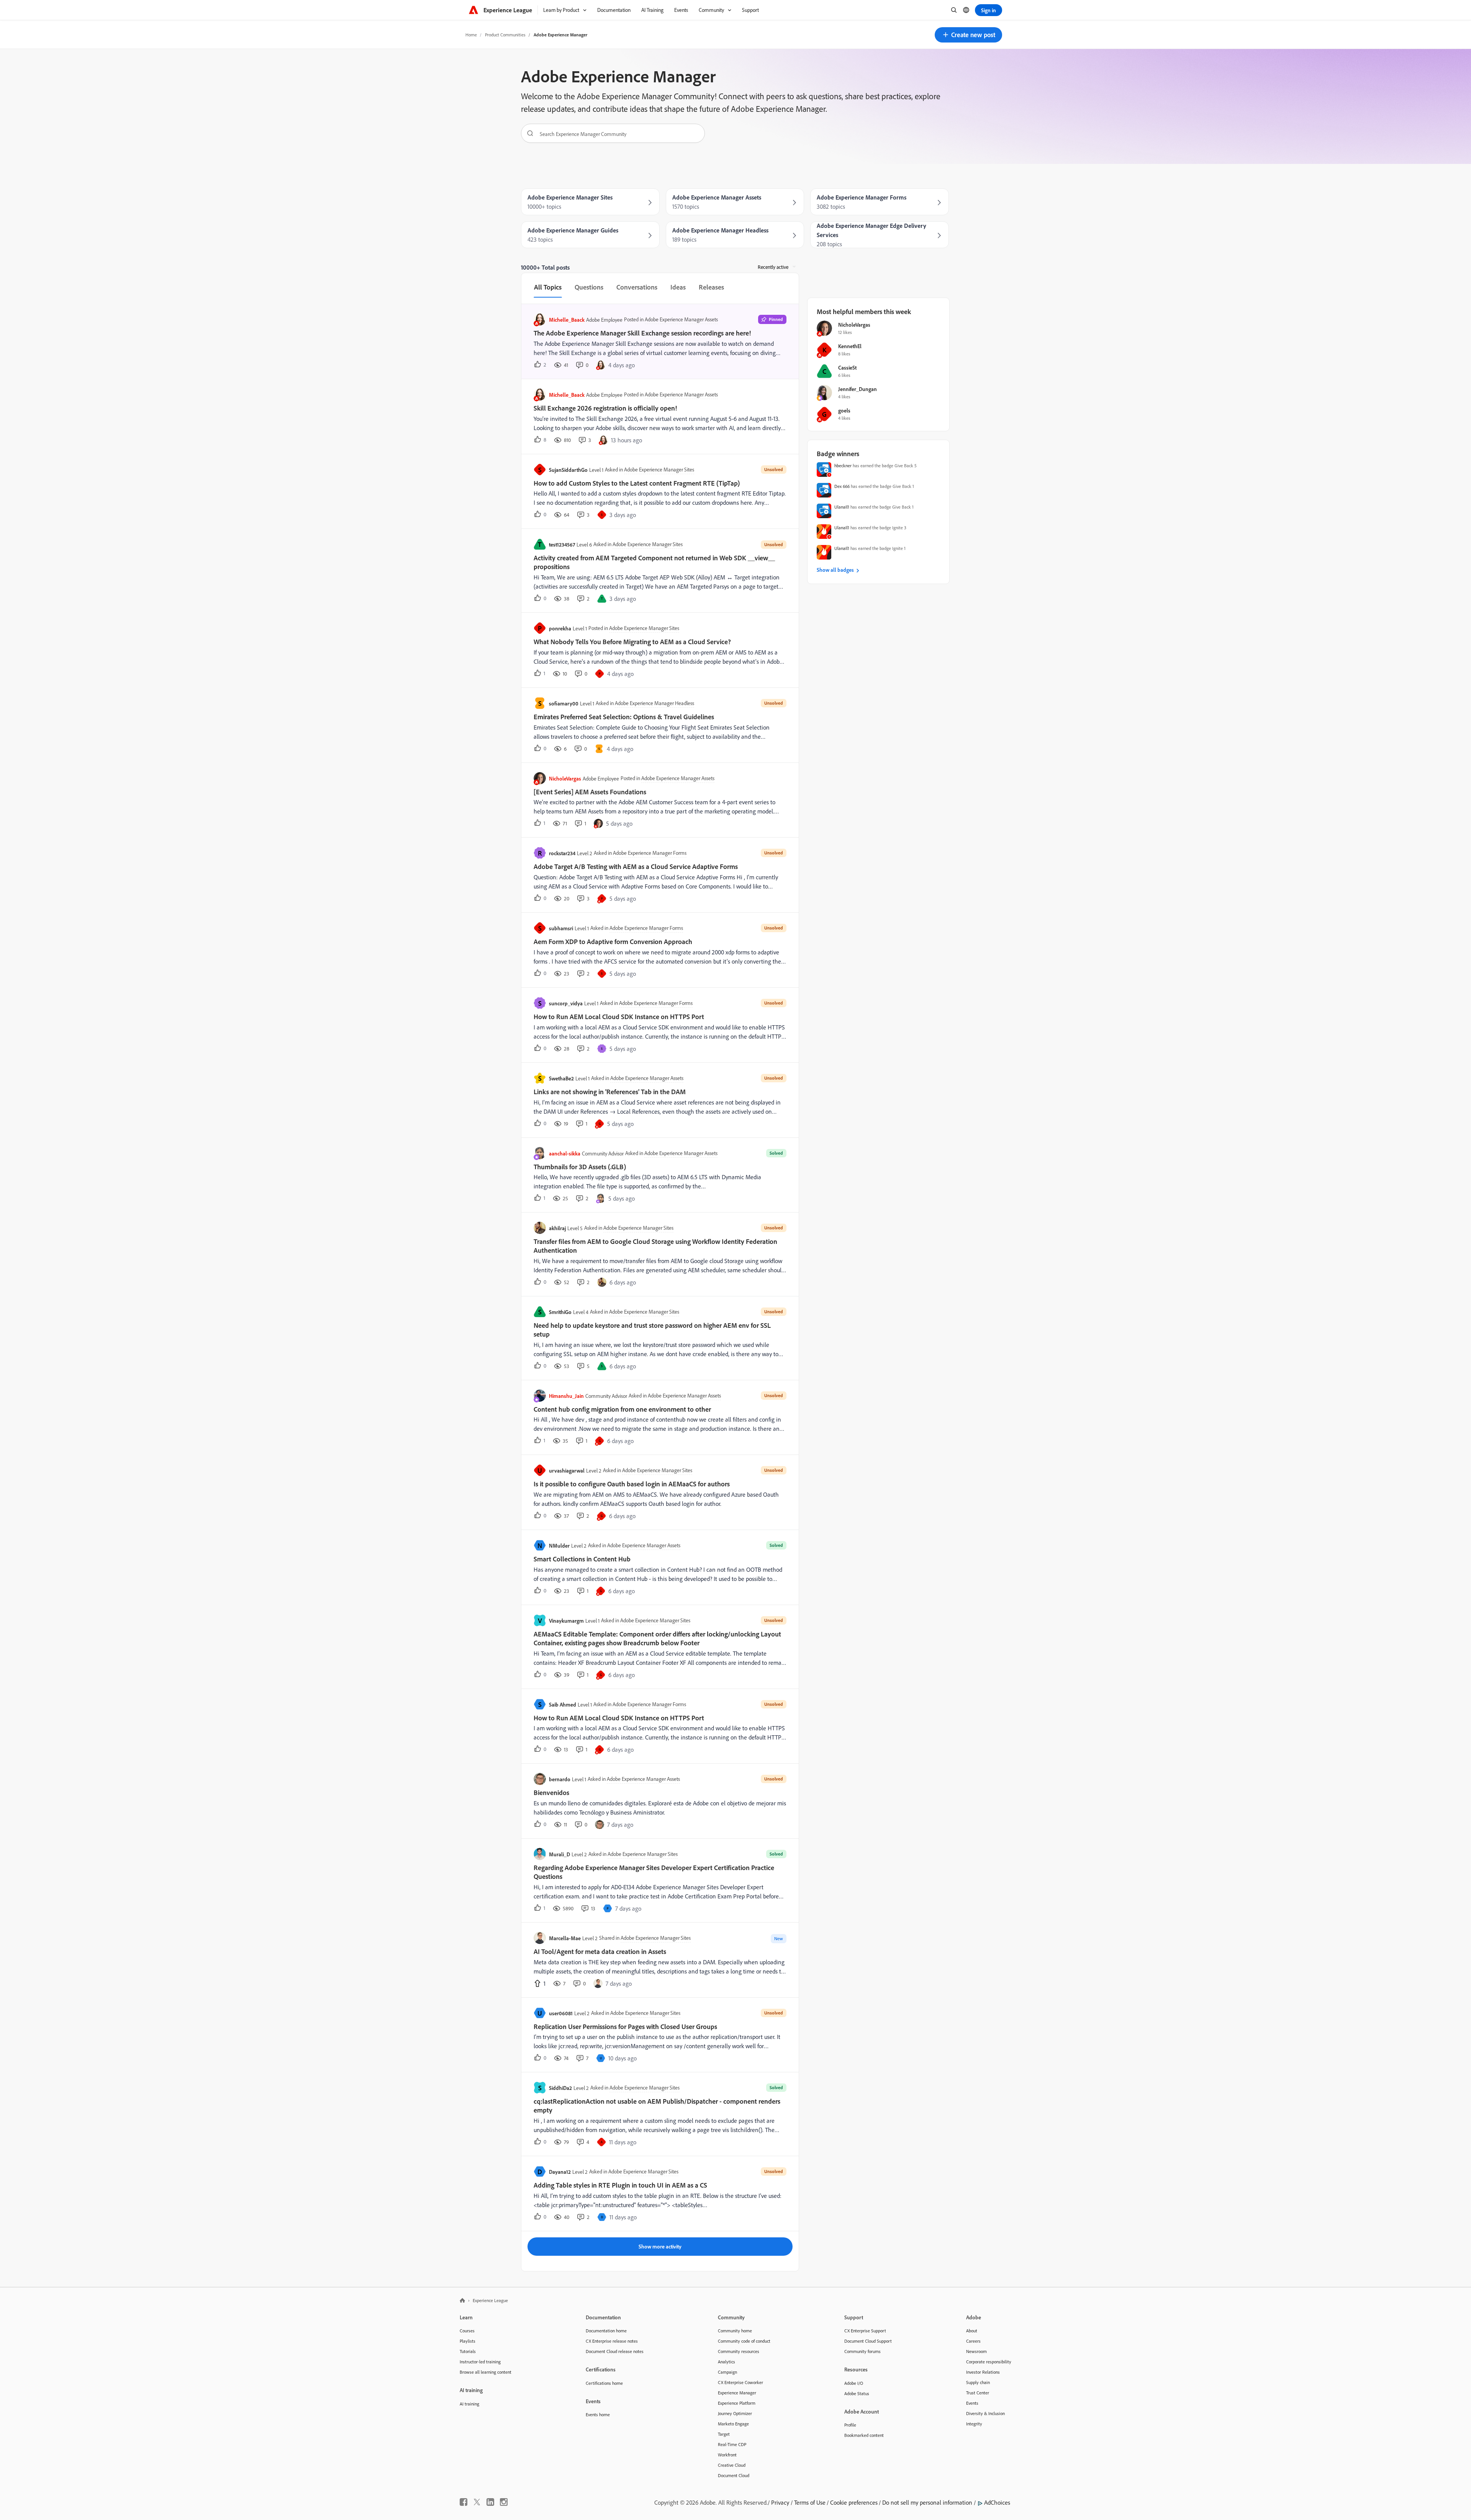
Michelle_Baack (567, 320)
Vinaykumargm (566, 1621)
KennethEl (850, 346)
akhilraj (557, 1228)
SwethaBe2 (561, 1078)
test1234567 (562, 544)
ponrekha (560, 628)
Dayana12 (560, 2172)
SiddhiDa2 (560, 2088)
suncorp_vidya (566, 1003)
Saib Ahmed (563, 1704)
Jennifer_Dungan (858, 389)
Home (471, 35)
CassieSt (847, 367)
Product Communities (505, 35)
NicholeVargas (565, 778)
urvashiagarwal (567, 1470)
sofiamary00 (564, 703)
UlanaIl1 (842, 507)
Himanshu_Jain (566, 1396)
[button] (968, 35)
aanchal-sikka (565, 1153)
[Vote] (539, 1983)
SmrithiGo (560, 1312)
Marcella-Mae (565, 1938)
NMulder (559, 1546)
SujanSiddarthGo (568, 470)
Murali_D (559, 1854)
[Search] (527, 133)
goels (844, 410)
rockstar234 (562, 853)
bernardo (560, 1779)
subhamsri (561, 928)
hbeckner (843, 466)
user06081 (561, 2013)
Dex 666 (842, 486)
